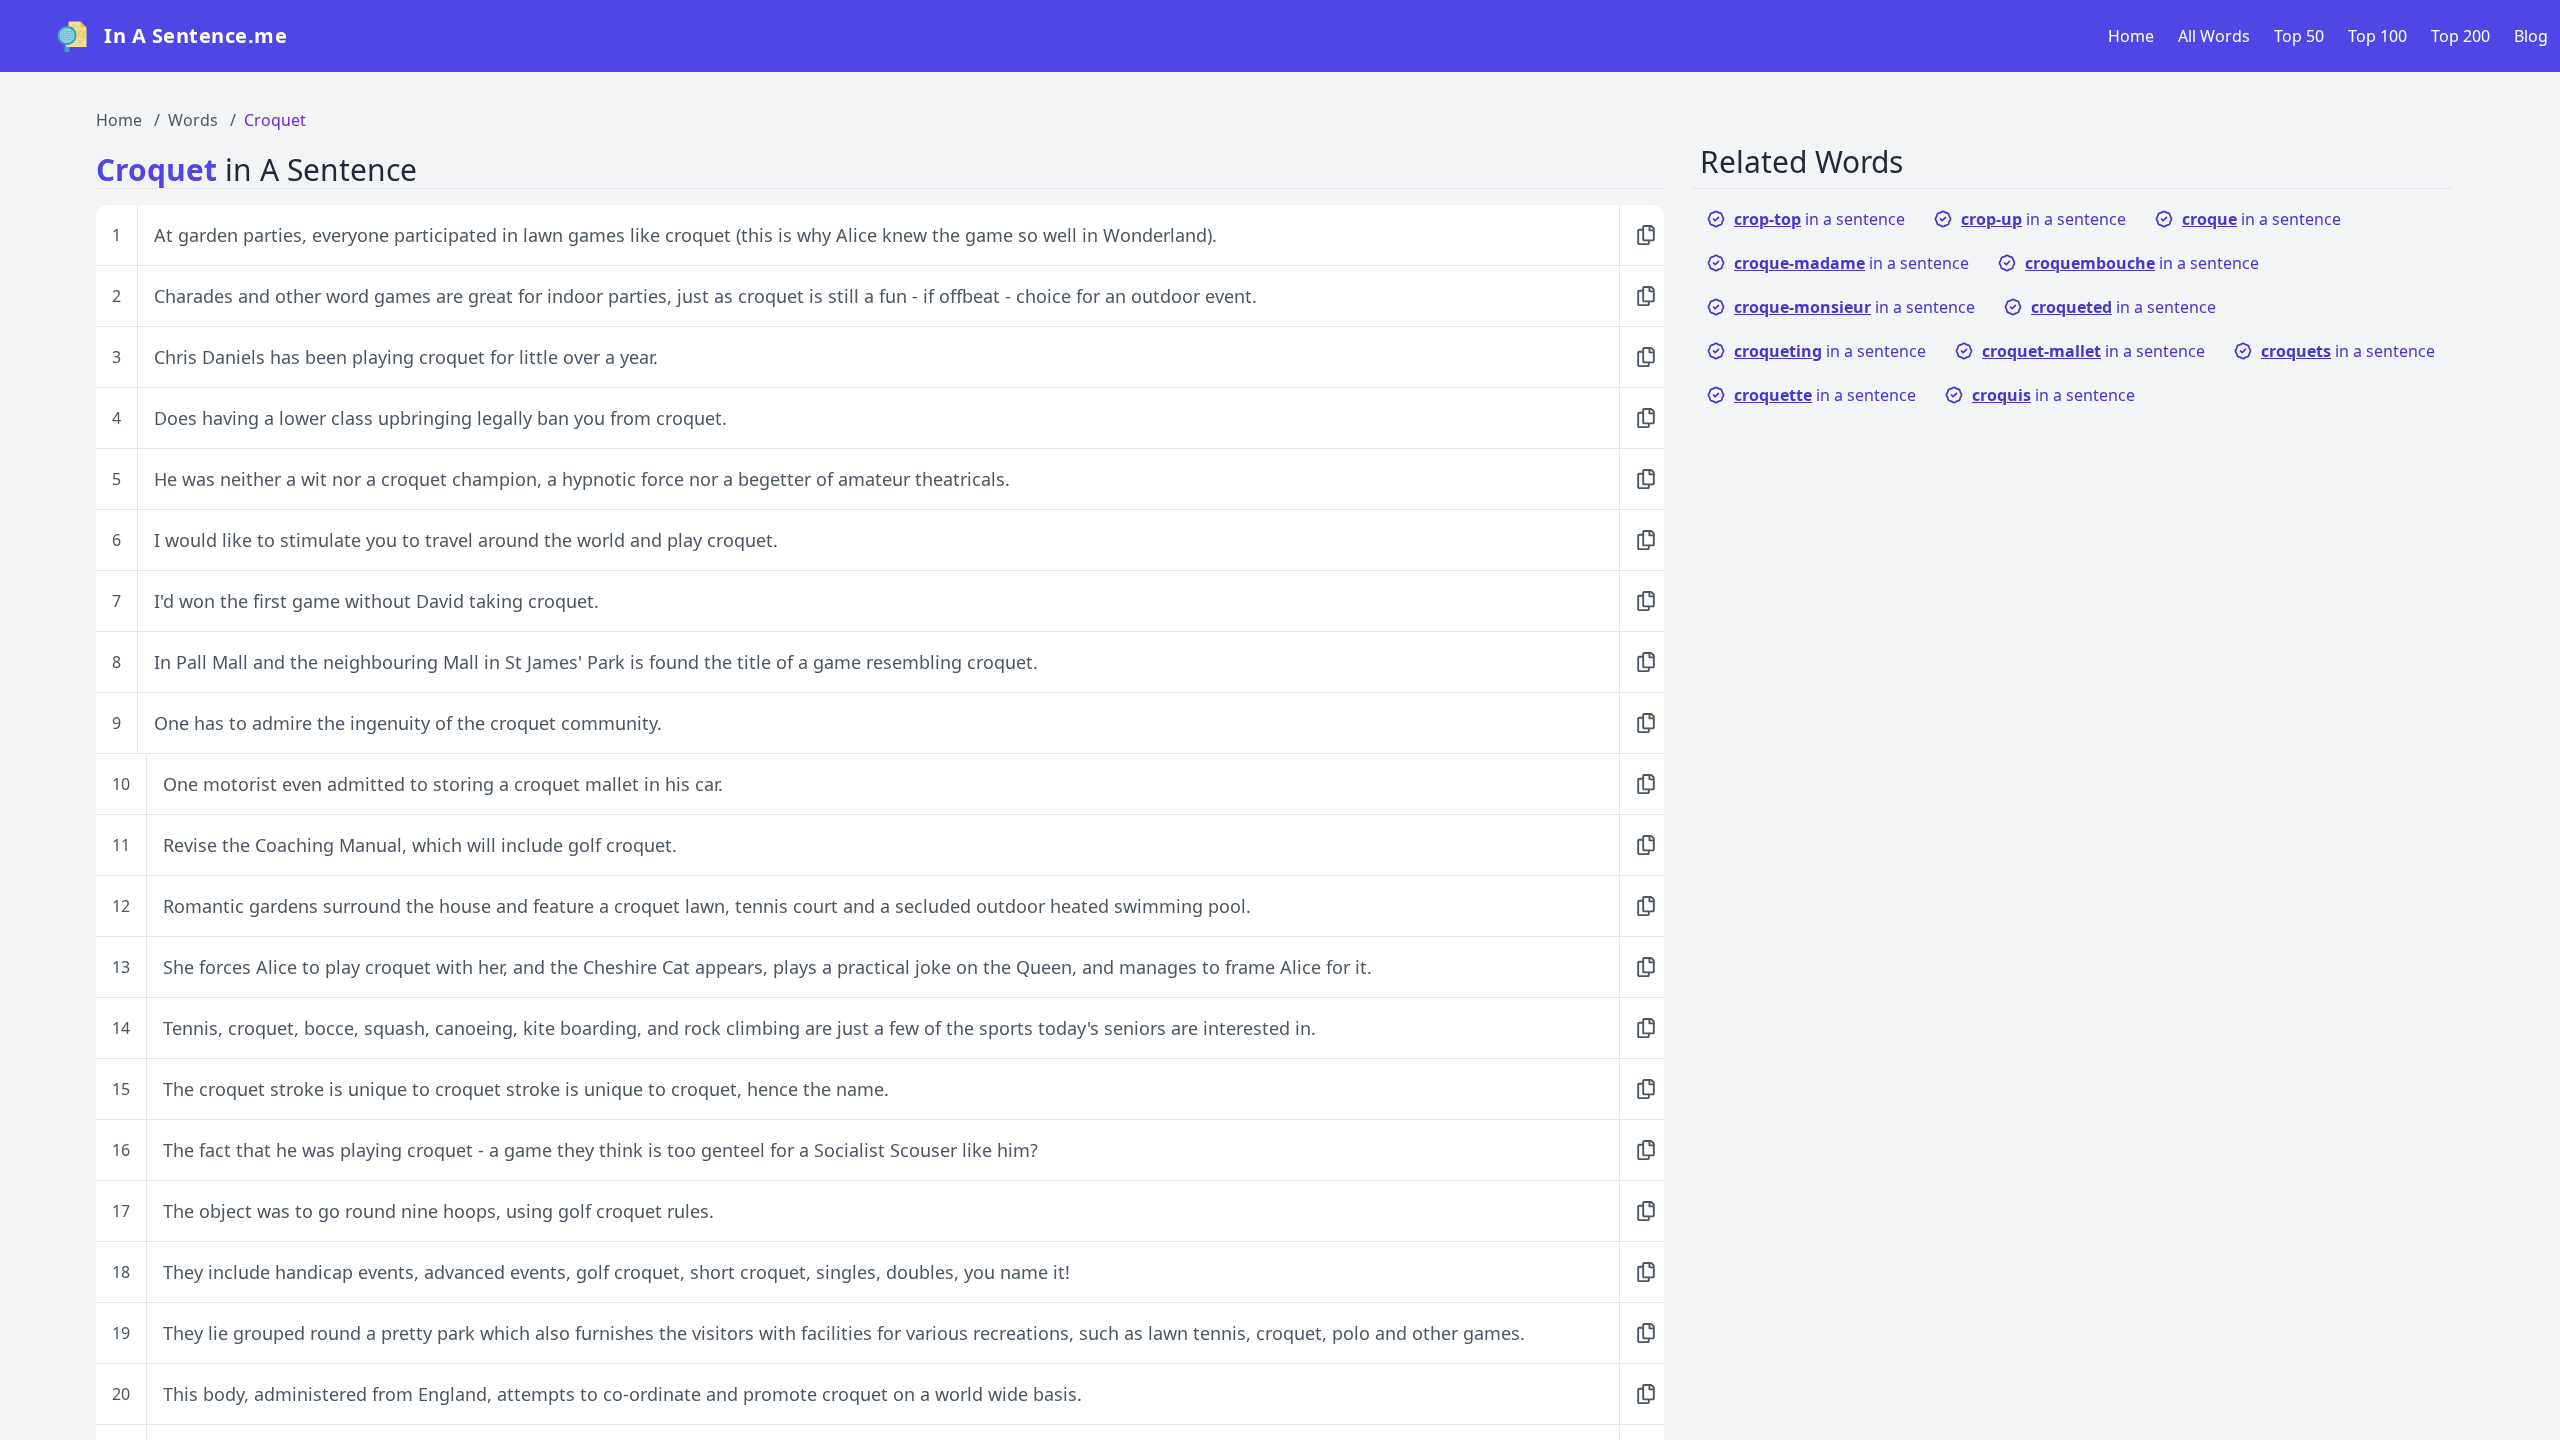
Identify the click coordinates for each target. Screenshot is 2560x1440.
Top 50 (2299, 36)
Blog (2531, 36)
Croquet (275, 120)
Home (2131, 36)
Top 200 (2460, 36)
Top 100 (2377, 36)
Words (193, 120)
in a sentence (1819, 219)
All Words (2214, 36)
